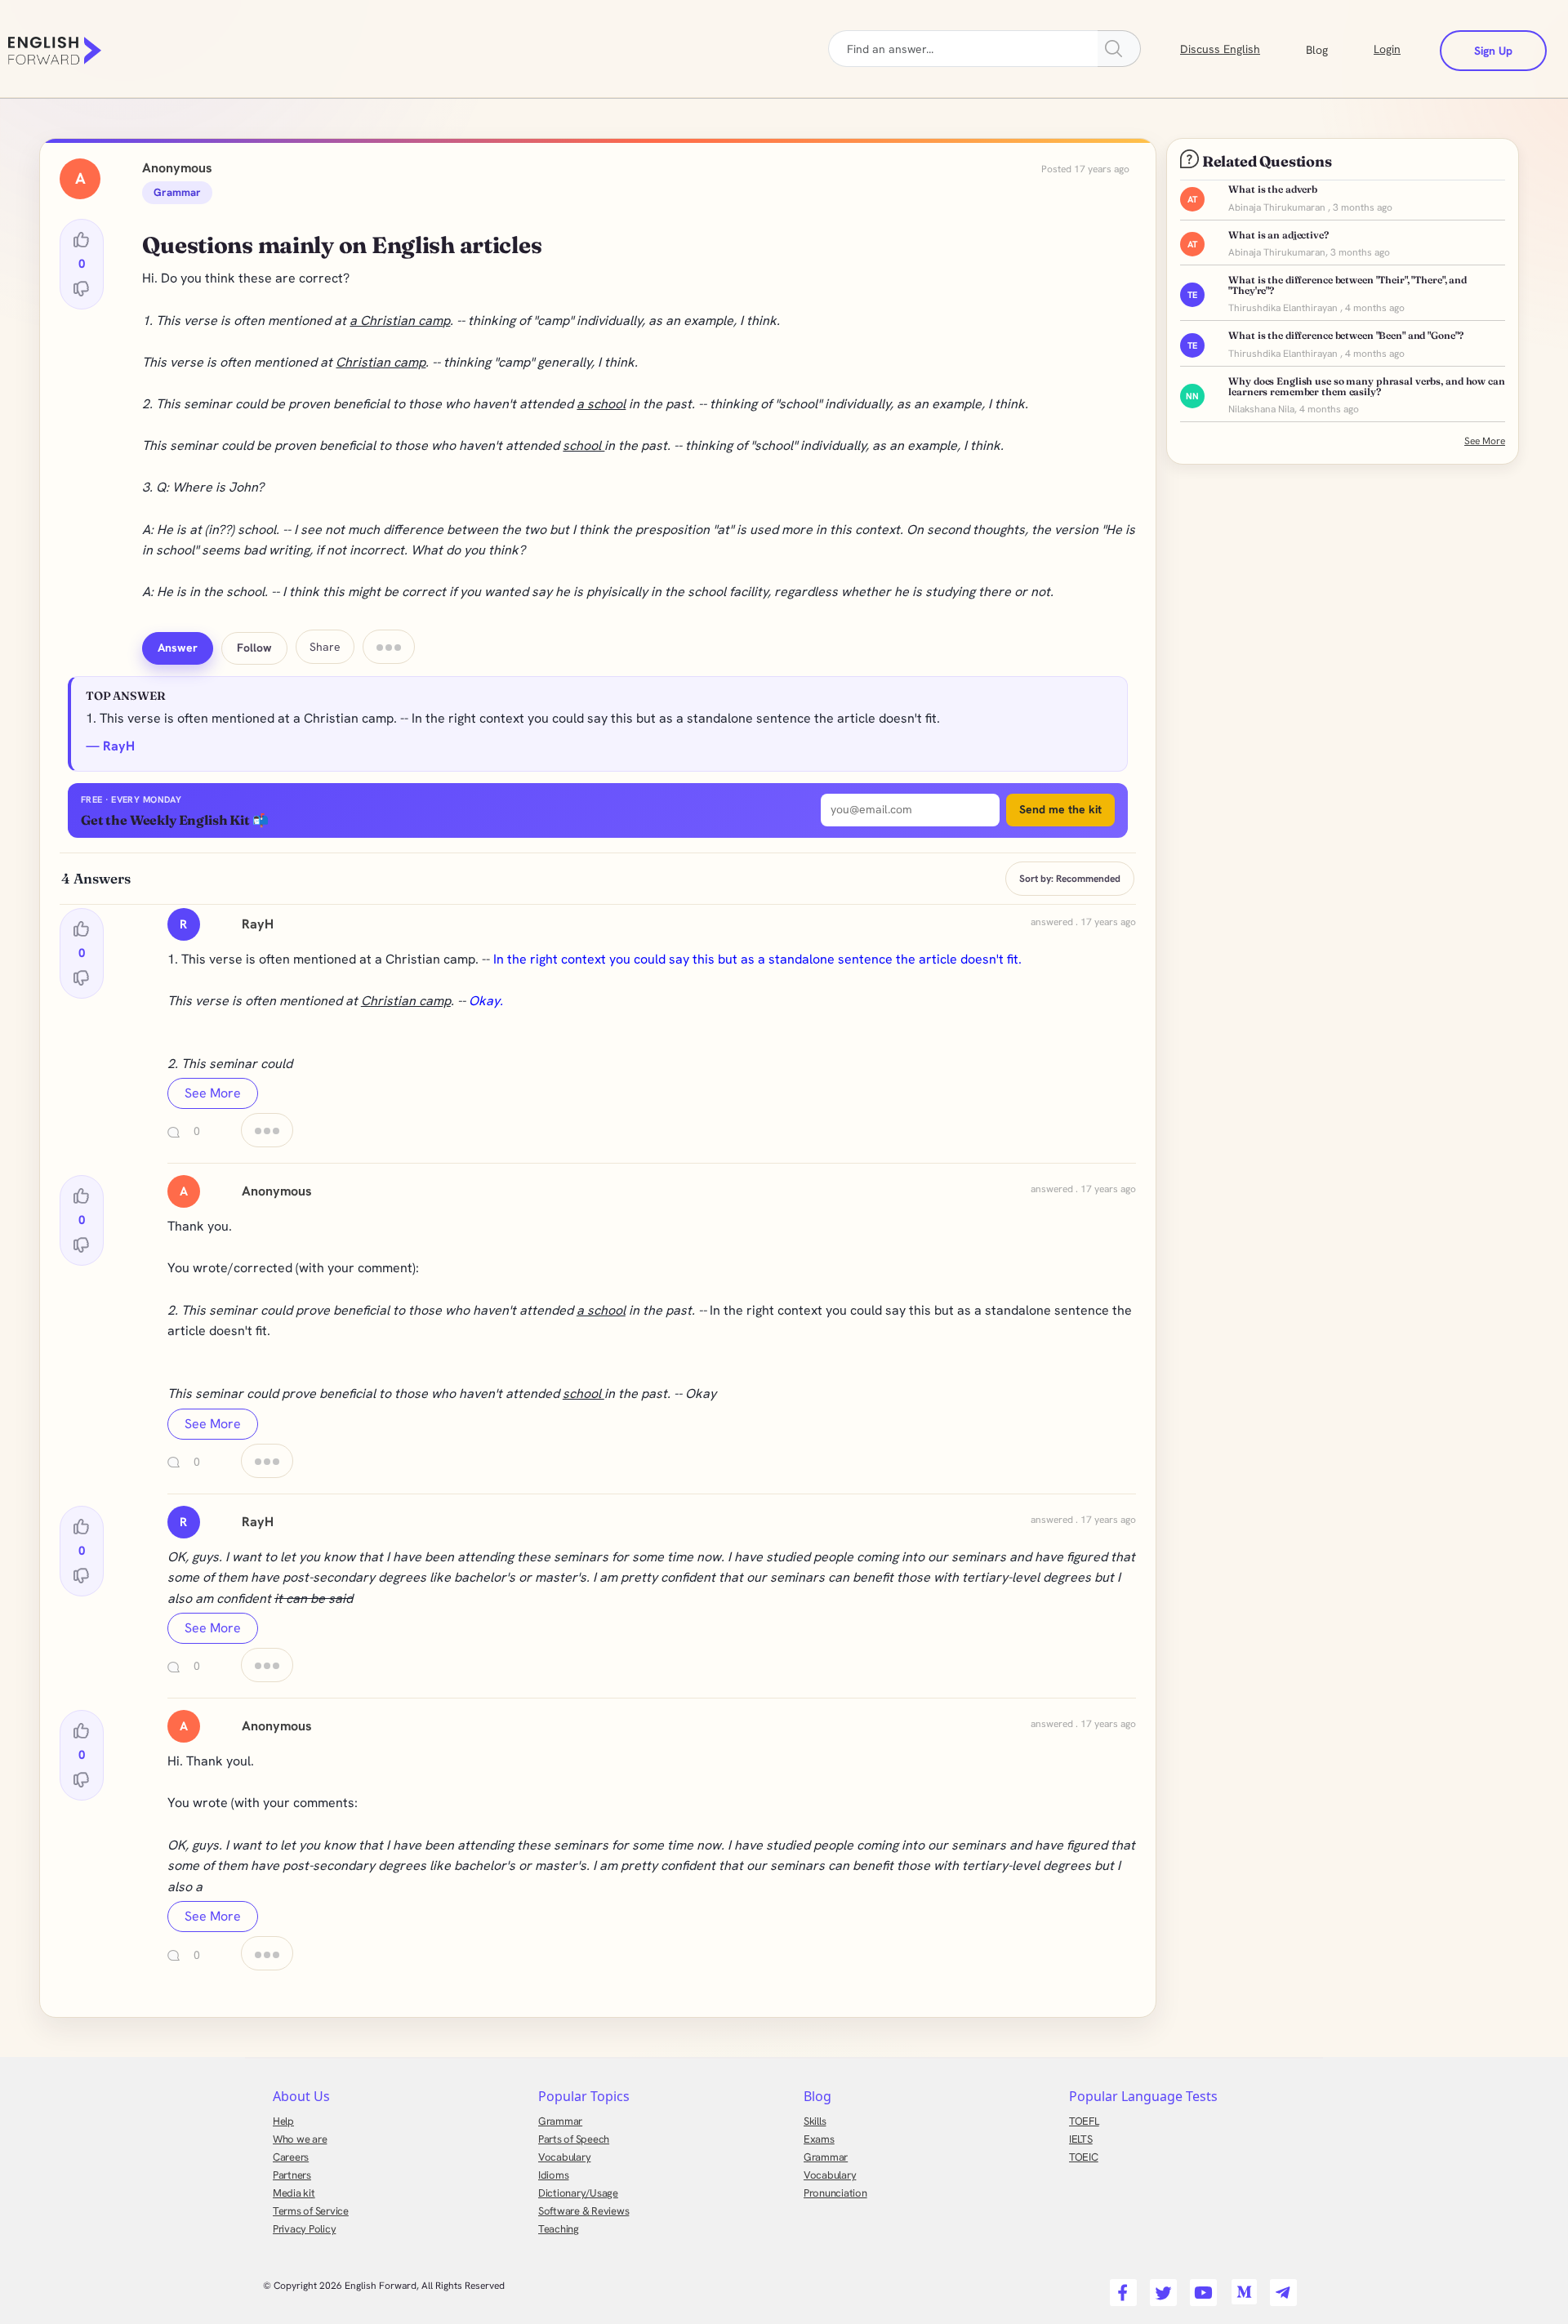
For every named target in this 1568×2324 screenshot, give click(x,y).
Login (1387, 49)
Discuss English (1220, 49)
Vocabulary (564, 2157)
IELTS (1081, 2139)
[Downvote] (82, 288)
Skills (815, 2121)
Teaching (559, 2229)
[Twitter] (1161, 2287)
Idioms (553, 2175)
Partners (292, 2175)
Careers (291, 2157)
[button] (1336, 48)
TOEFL (1084, 2121)
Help (283, 2121)
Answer (178, 648)
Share (325, 647)
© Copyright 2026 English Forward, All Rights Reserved (384, 2286)
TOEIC (1084, 2157)
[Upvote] (82, 240)
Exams (819, 2139)
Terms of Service (311, 2211)
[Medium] (1241, 2287)
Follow (254, 648)
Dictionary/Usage (578, 2193)
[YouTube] (1201, 2287)
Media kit (294, 2193)
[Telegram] (1281, 2287)
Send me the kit (1060, 809)
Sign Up (1493, 51)
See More (213, 1093)
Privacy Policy (304, 2229)
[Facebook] (1121, 2287)
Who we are (300, 2139)
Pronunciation (835, 2193)
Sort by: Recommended (1070, 879)
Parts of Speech (574, 2139)
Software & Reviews (584, 2211)
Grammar (560, 2121)
